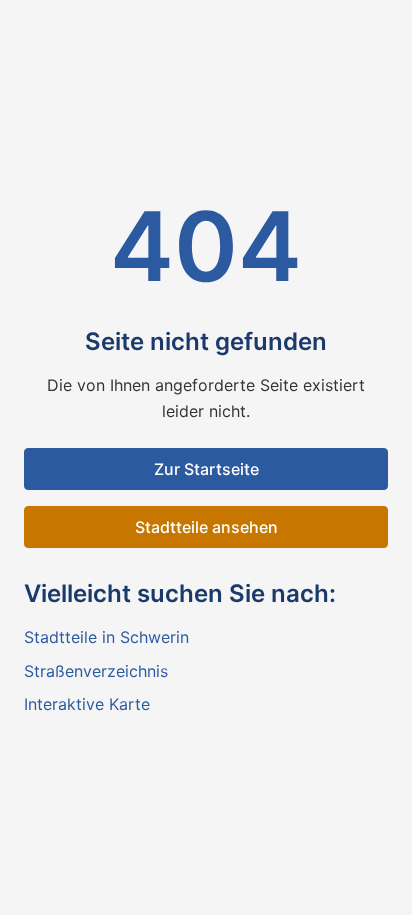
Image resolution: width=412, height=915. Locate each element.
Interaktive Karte (87, 704)
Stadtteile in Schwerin (106, 637)
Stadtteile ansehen (206, 527)
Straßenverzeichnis (96, 671)
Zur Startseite (206, 469)
